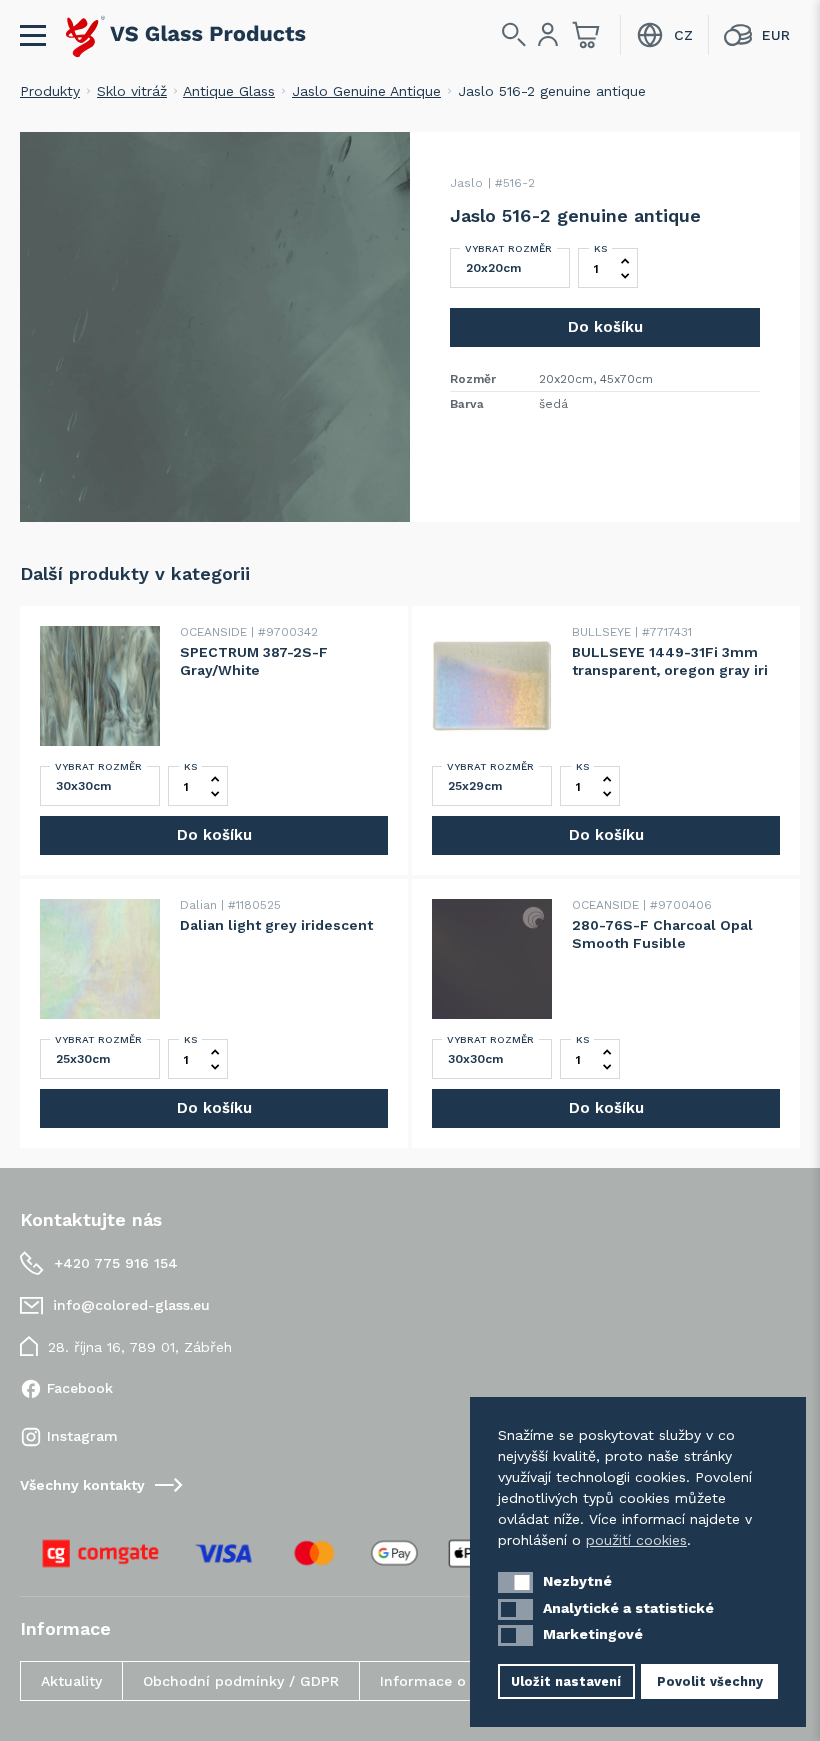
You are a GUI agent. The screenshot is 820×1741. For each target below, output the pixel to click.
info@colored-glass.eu (131, 1305)
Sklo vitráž (132, 91)
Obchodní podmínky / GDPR (241, 1681)
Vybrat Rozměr (508, 248)
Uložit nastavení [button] (566, 1681)
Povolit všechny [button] (710, 1681)
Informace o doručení (456, 1681)
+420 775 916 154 (116, 1263)
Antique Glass (229, 91)
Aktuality (71, 1681)
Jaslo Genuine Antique (366, 91)
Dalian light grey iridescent (276, 925)
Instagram (82, 1436)
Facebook (80, 1388)
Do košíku (605, 327)
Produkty (50, 91)
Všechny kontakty (82, 1485)
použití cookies (636, 1540)
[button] (515, 1582)
